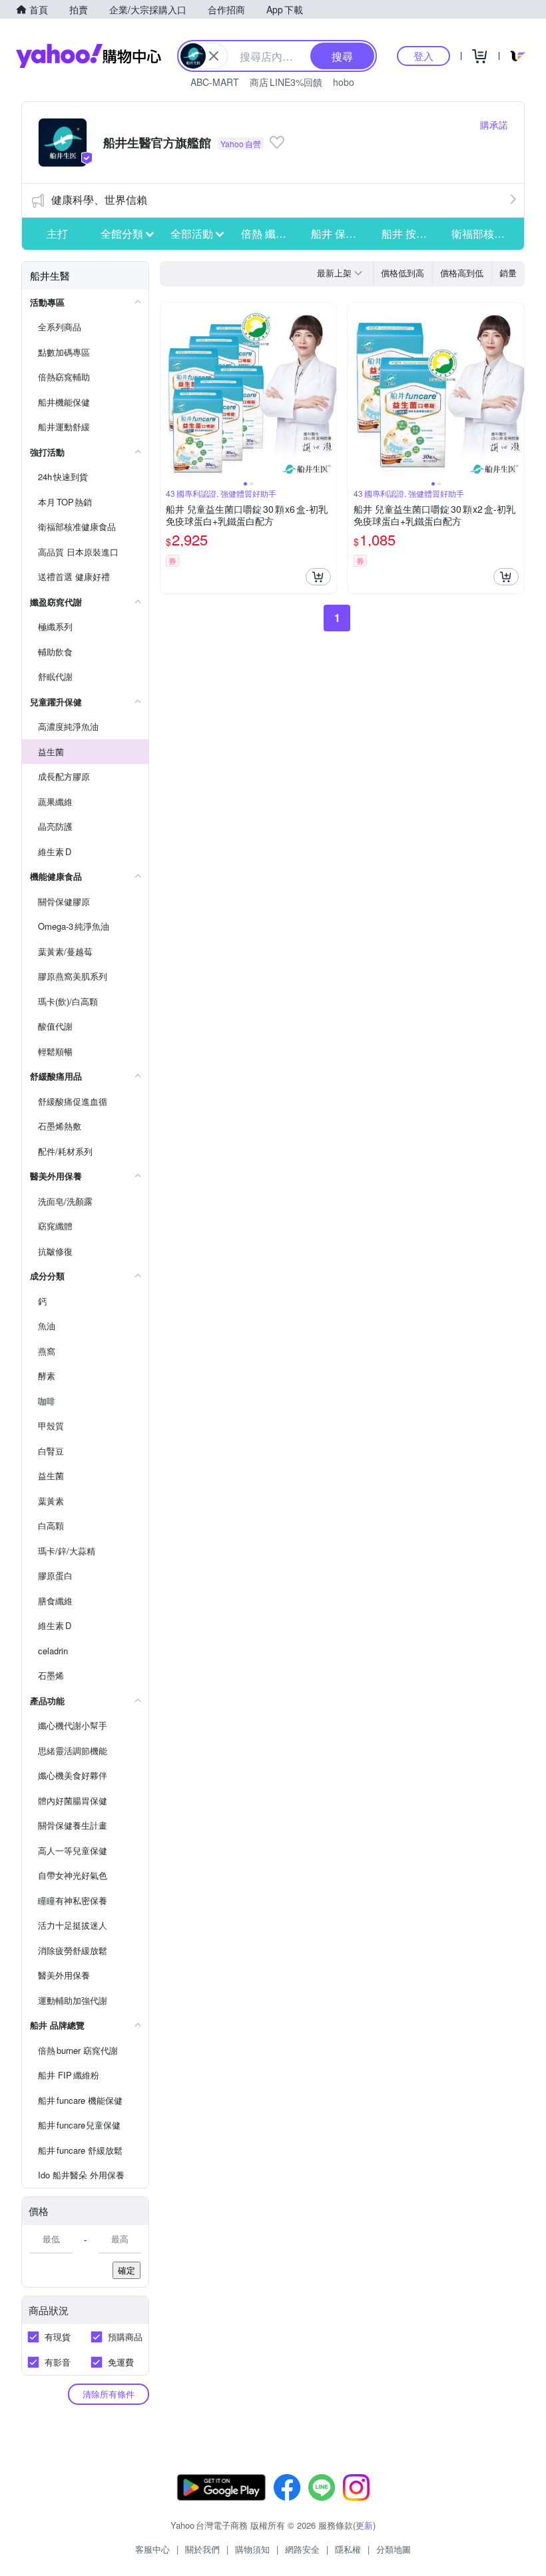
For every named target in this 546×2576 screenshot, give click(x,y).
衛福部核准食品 (483, 233)
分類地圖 (394, 2549)
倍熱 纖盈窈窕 (272, 233)
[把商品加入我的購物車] (318, 577)
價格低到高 (403, 273)
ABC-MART (215, 82)
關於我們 (202, 2549)
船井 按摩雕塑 (413, 233)
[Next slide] (328, 391)
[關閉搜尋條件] (214, 56)
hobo (344, 82)
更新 (364, 2525)
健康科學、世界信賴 (99, 199)
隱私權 (348, 2549)
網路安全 (302, 2549)
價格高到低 (462, 273)
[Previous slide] (169, 391)
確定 (127, 2270)
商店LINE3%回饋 (286, 82)
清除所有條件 (109, 2394)
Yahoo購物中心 (89, 56)
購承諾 (494, 125)
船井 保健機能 (342, 233)
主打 (57, 233)
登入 (423, 56)
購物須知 (252, 2549)
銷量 (508, 273)
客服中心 (152, 2549)
